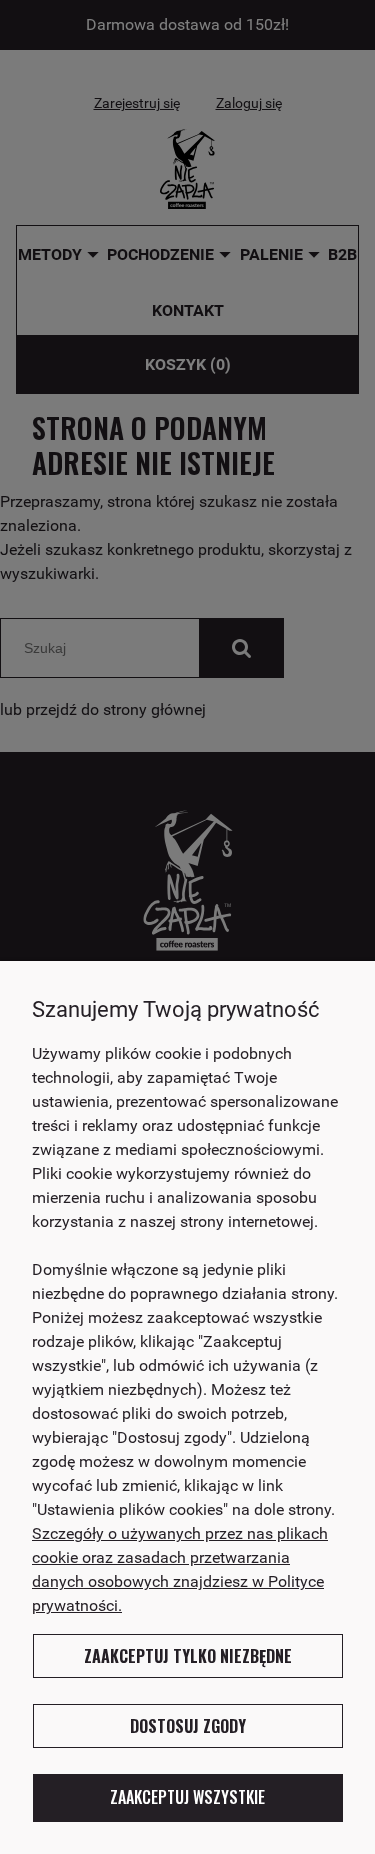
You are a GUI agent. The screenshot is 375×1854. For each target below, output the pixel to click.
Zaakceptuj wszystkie (187, 1797)
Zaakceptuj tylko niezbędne (188, 1656)
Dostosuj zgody (188, 1726)
